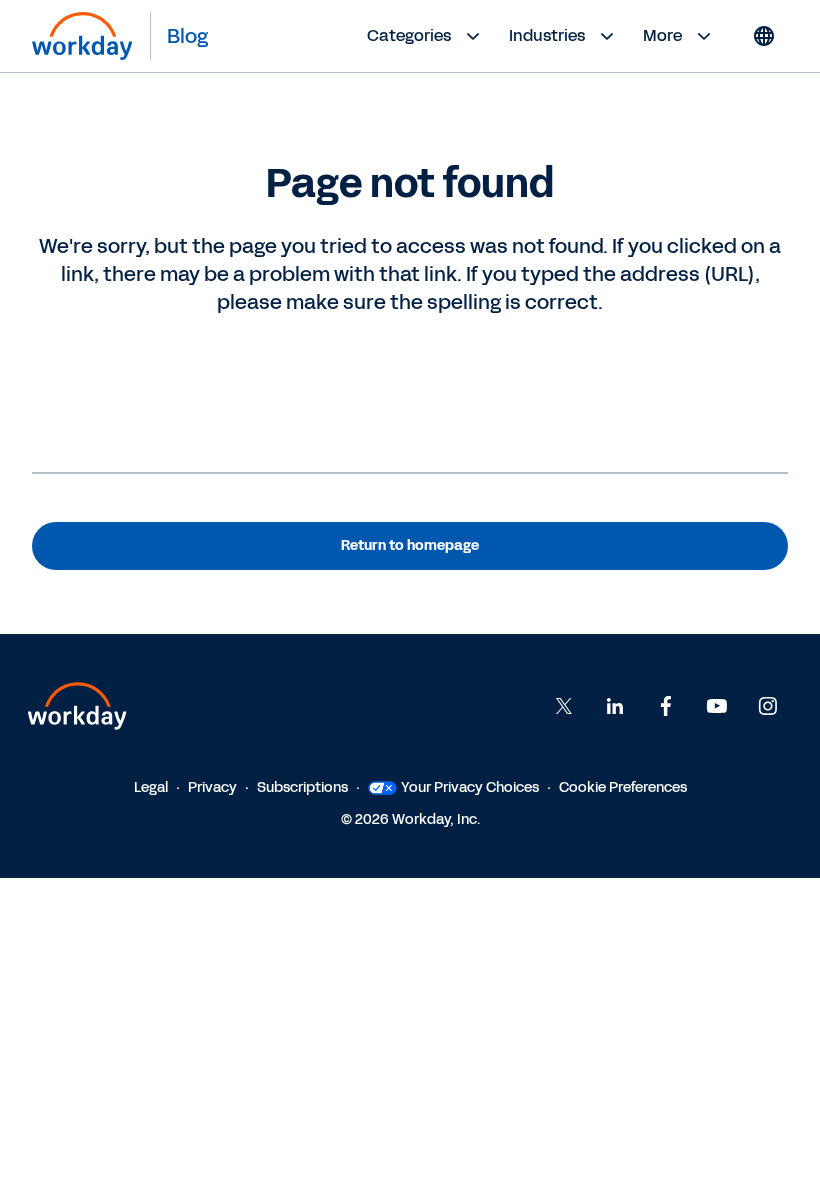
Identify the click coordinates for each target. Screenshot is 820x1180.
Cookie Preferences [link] (623, 787)
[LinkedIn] (615, 706)
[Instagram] (768, 706)
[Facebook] (666, 706)
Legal (151, 787)
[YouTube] (717, 706)
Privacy (212, 787)
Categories (409, 35)
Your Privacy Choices (470, 787)
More (662, 35)
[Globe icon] (764, 36)
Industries (547, 35)
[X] (564, 706)
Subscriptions (302, 787)
